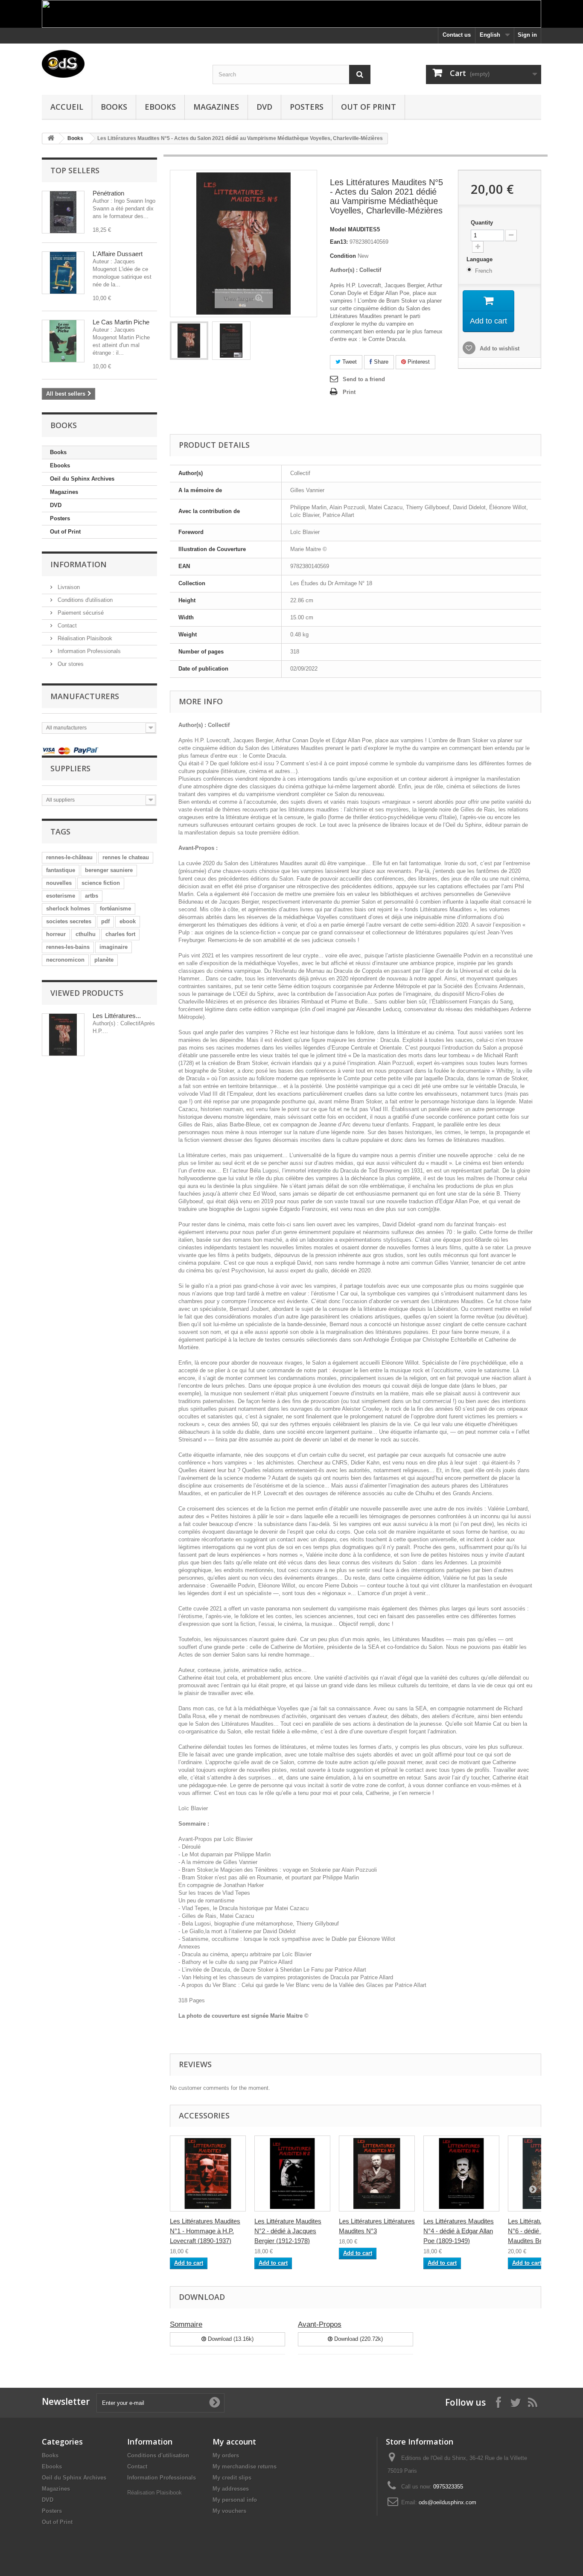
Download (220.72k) (358, 2339)
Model (338, 229)
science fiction (101, 883)
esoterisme (61, 896)
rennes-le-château (69, 857)
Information (79, 564)
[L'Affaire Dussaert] (63, 273)
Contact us (457, 35)
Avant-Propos (320, 2324)
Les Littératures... (117, 1016)
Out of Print (369, 107)
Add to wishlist (499, 349)
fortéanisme (115, 909)
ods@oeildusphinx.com (447, 2502)
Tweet (349, 362)
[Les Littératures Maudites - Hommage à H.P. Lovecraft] (208, 2173)
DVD (264, 107)
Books (114, 107)
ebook (128, 921)
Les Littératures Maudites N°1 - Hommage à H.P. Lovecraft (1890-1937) (205, 2231)
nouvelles (59, 883)
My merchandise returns (245, 2467)
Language (480, 259)
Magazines (216, 107)
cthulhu (86, 934)
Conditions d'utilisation (84, 600)
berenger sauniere (109, 870)
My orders (226, 2455)
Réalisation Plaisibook (84, 638)
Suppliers (70, 768)
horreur (56, 934)
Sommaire (186, 2324)
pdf (105, 921)
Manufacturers (85, 696)
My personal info (235, 2500)
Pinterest (418, 362)
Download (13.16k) (230, 2339)
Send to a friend (364, 379)
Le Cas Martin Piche (121, 322)
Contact (66, 626)
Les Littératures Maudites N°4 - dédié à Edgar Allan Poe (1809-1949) (459, 2231)
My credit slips (232, 2478)
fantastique (61, 870)
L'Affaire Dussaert (118, 254)
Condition (343, 256)
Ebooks (160, 107)
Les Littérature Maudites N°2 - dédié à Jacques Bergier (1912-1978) (288, 2231)
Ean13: (339, 242)
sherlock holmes (68, 909)
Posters (307, 107)
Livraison (68, 587)
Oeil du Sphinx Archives (82, 479)
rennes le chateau (126, 857)
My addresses (231, 2489)
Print (349, 392)
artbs (92, 896)
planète (104, 960)
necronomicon (65, 960)
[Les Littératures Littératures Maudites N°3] (377, 2173)
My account (234, 2442)
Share (380, 362)
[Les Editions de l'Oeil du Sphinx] (121, 64)
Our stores (70, 664)
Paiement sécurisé (80, 613)
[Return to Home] (51, 139)
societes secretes (69, 921)
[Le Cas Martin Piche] (63, 341)
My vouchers (229, 2511)
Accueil (67, 107)
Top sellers (75, 170)
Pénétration (108, 193)
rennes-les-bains (68, 947)
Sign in (527, 35)
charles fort (120, 934)
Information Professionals (88, 651)
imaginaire (114, 947)
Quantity (482, 223)
